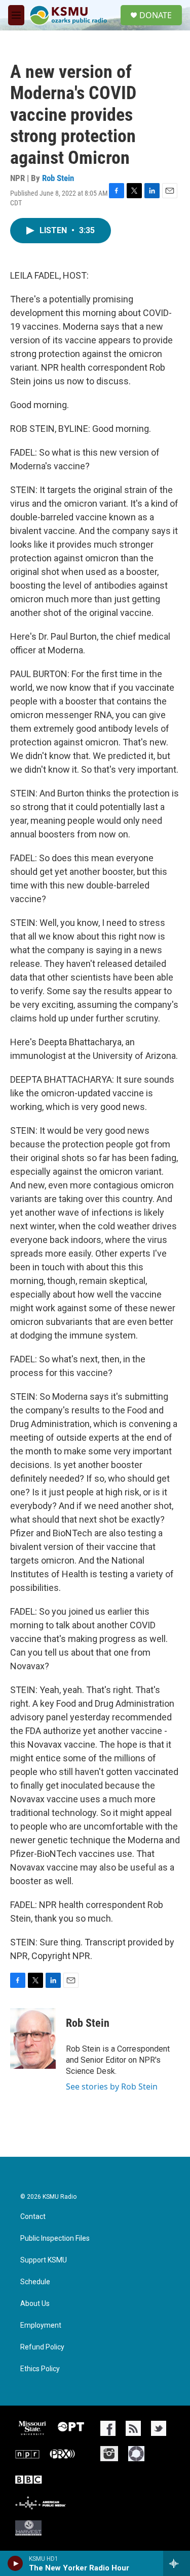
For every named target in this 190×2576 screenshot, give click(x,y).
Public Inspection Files (55, 2238)
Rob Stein (58, 178)
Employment (41, 2325)
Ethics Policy (40, 2369)
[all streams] (177, 2563)
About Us (35, 2304)
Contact (33, 2217)
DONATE (156, 15)
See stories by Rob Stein (112, 2086)
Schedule (35, 2282)
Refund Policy (42, 2347)
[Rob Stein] (33, 2038)
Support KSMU (44, 2260)
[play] (15, 2563)
